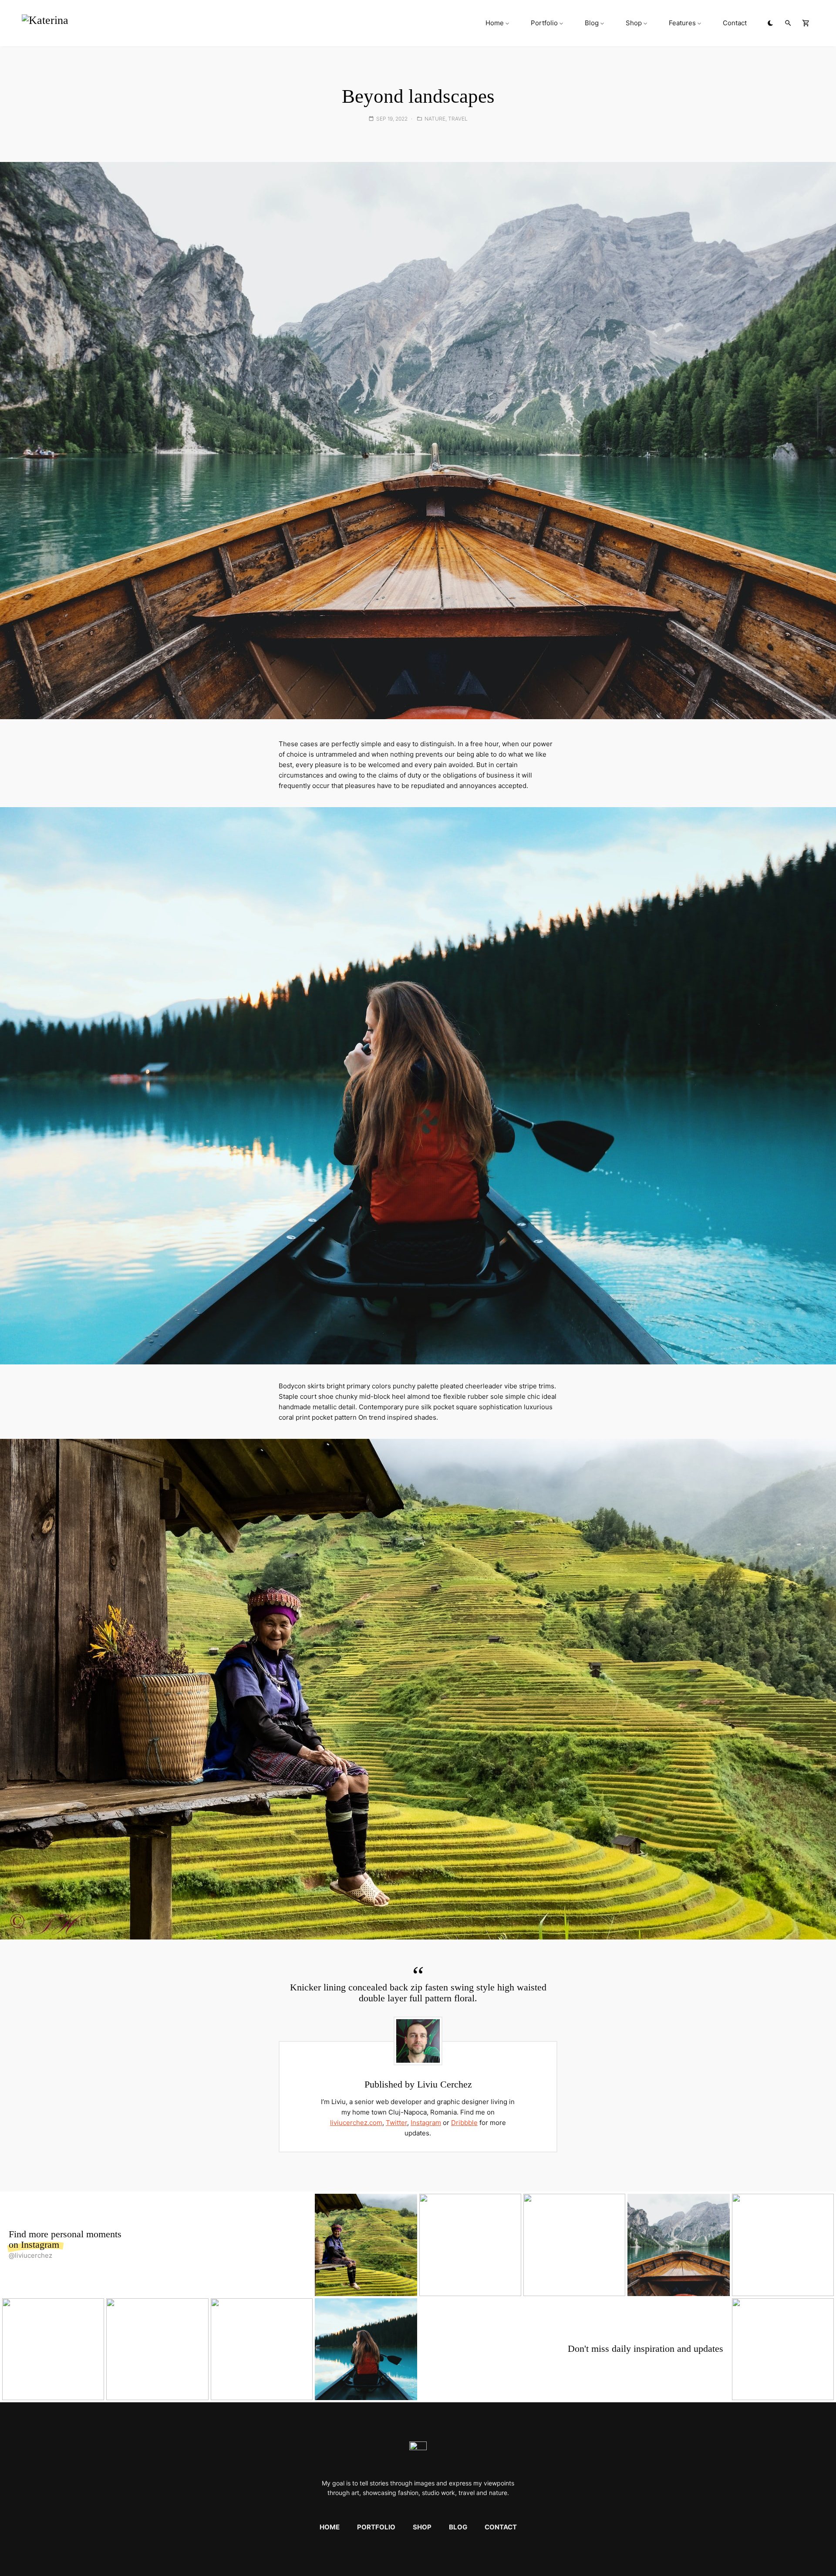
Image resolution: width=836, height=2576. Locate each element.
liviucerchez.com (356, 2123)
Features (682, 23)
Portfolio (544, 23)
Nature (435, 119)
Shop (634, 23)
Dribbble (464, 2123)
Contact (735, 23)
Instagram (426, 2123)
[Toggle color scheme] (770, 23)
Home (495, 23)
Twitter (396, 2123)
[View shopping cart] (806, 23)
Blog (592, 23)
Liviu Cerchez (445, 2084)
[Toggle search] (788, 23)
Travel (458, 119)
